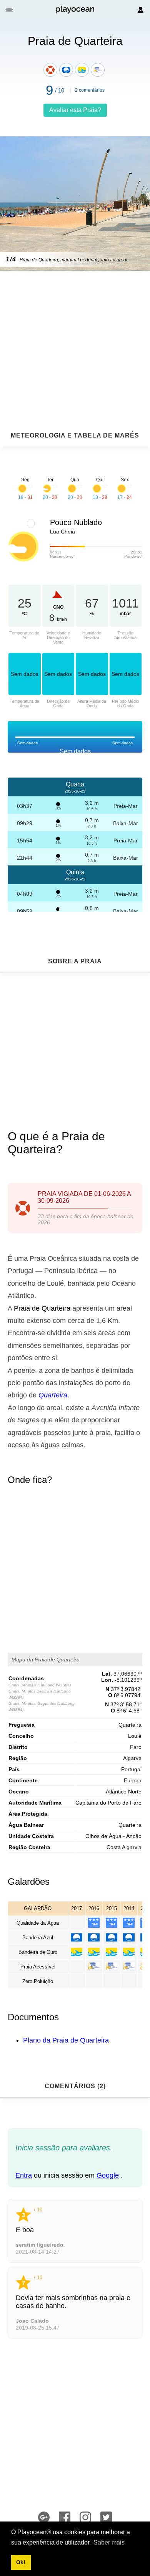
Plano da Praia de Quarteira (66, 2040)
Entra (24, 2175)
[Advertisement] (75, 332)
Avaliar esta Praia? (75, 110)
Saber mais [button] (109, 2542)
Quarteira (53, 1395)
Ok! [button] (21, 2562)
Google (108, 2175)
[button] (10, 10)
